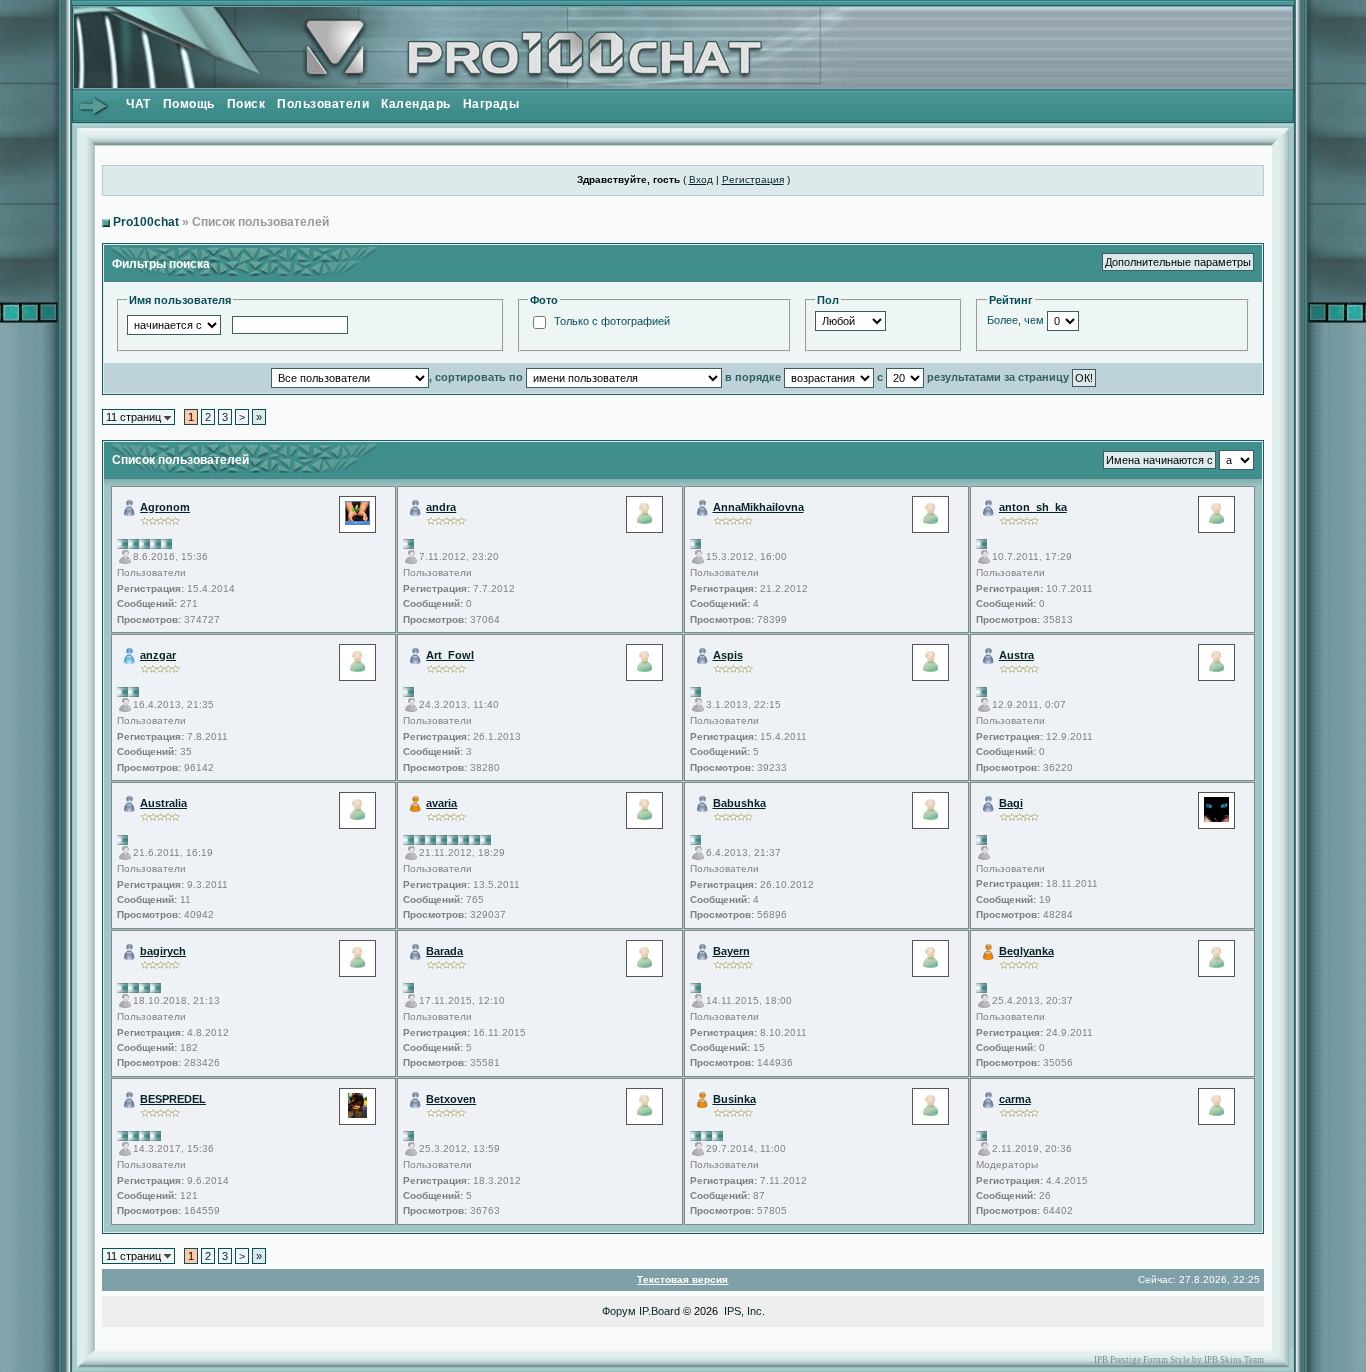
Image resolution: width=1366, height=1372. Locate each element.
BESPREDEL (173, 1099)
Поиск (246, 104)
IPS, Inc (743, 1311)
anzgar (158, 655)
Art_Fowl (450, 655)
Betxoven (451, 1099)
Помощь (189, 104)
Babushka (739, 803)
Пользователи (323, 104)
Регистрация (753, 179)
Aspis (728, 655)
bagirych (163, 951)
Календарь (416, 104)
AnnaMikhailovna (758, 507)
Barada (444, 951)
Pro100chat (146, 222)
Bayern (731, 951)
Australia (163, 803)
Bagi (1011, 803)
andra (441, 507)
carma (1015, 1099)
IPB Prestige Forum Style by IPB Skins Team (1179, 1360)
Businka (734, 1099)
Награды (491, 104)
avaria (441, 803)
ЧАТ (138, 104)
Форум (619, 1311)
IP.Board (659, 1311)
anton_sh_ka (1033, 507)
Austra (1016, 655)
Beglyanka (1026, 951)
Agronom (165, 507)
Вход (701, 179)
